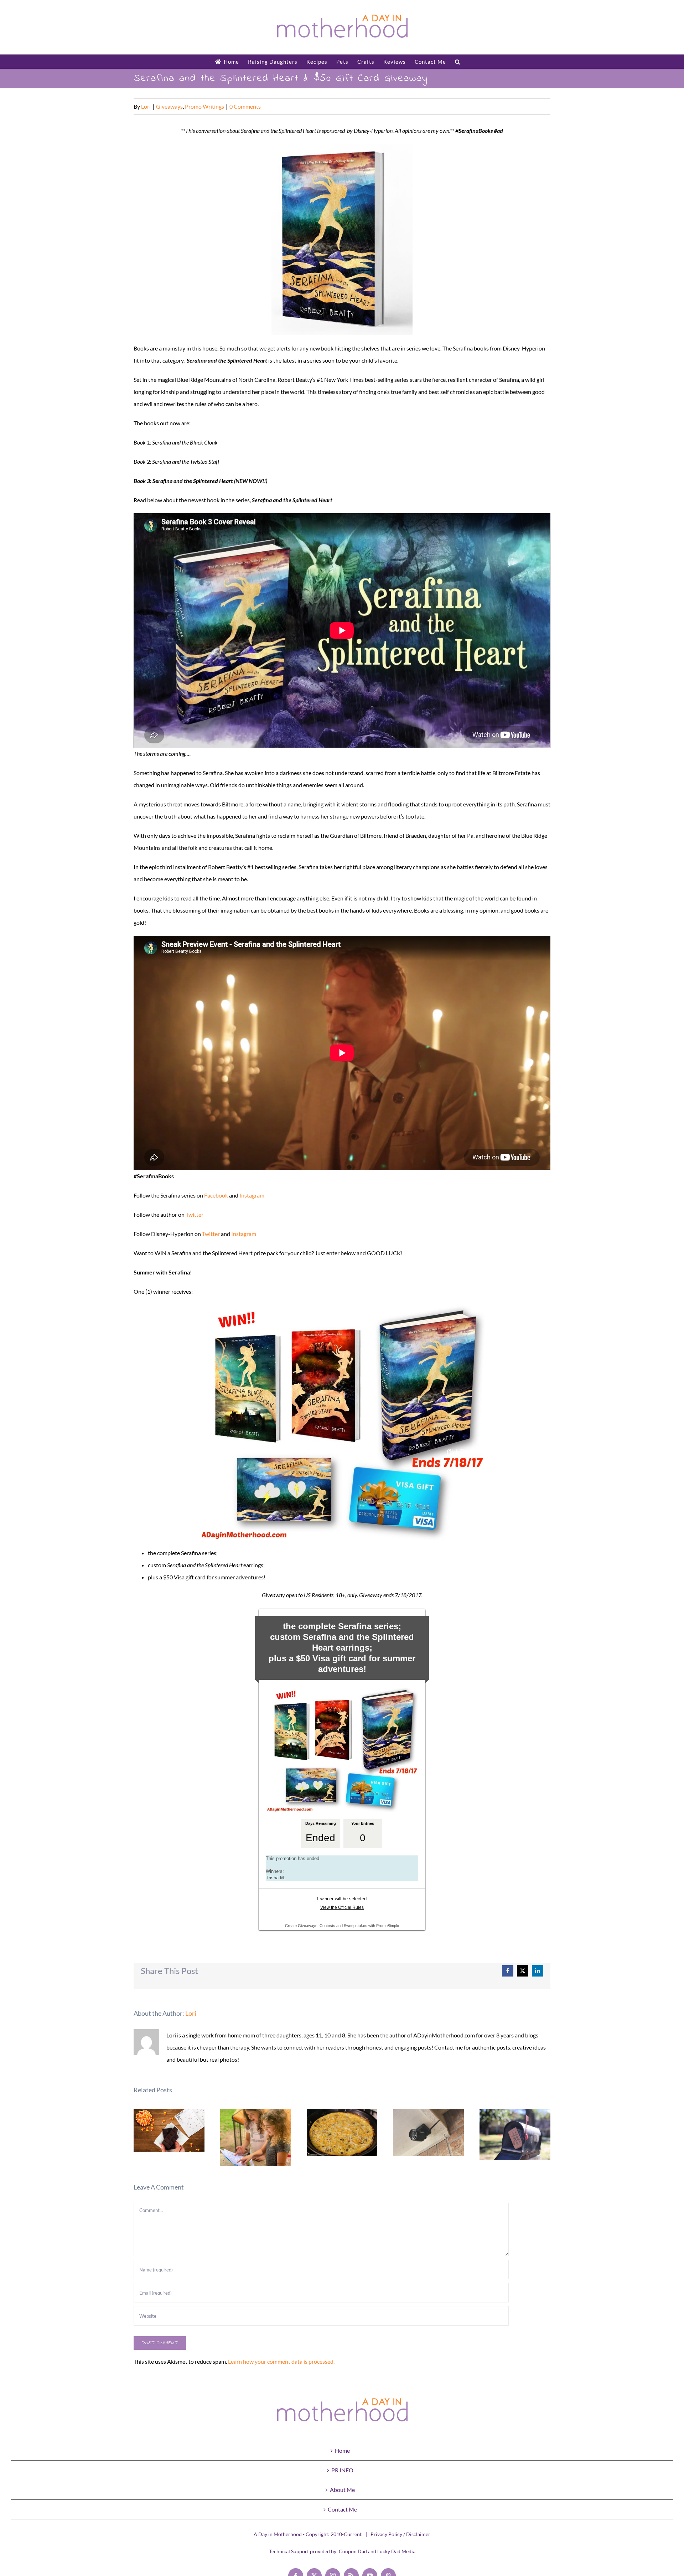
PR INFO (342, 2470)
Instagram (252, 1195)
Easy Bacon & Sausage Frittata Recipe (342, 2132)
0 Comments (245, 106)
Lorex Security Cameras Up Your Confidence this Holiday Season (429, 2132)
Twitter (195, 1214)
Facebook (216, 1195)
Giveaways (169, 106)
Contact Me (342, 2509)
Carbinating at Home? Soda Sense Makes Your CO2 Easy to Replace (515, 2134)
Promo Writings (204, 106)
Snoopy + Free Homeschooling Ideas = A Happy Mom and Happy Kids (256, 2137)
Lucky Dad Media (396, 2551)
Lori (146, 106)
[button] (458, 62)
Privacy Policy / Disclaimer (400, 2534)
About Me (342, 2490)
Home (342, 2450)
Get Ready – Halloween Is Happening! (169, 2131)
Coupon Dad (353, 2551)
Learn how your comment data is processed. (281, 2361)
